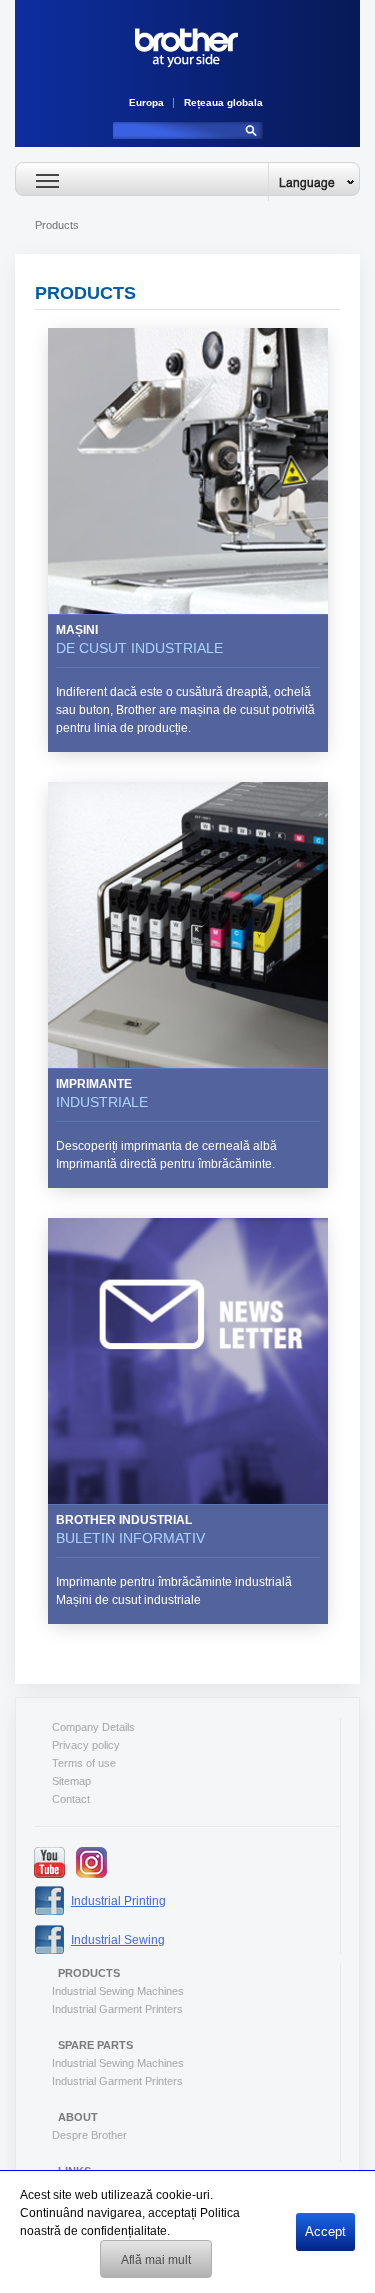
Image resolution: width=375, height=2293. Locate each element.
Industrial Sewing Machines (118, 1991)
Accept (325, 2231)
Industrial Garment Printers (117, 2009)
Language (307, 182)
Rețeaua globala (223, 102)
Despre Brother (89, 2135)
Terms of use (84, 1763)
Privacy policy (86, 1745)
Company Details (93, 1727)
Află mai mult (156, 2260)
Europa (146, 102)
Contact (71, 1799)
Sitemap (71, 1781)
